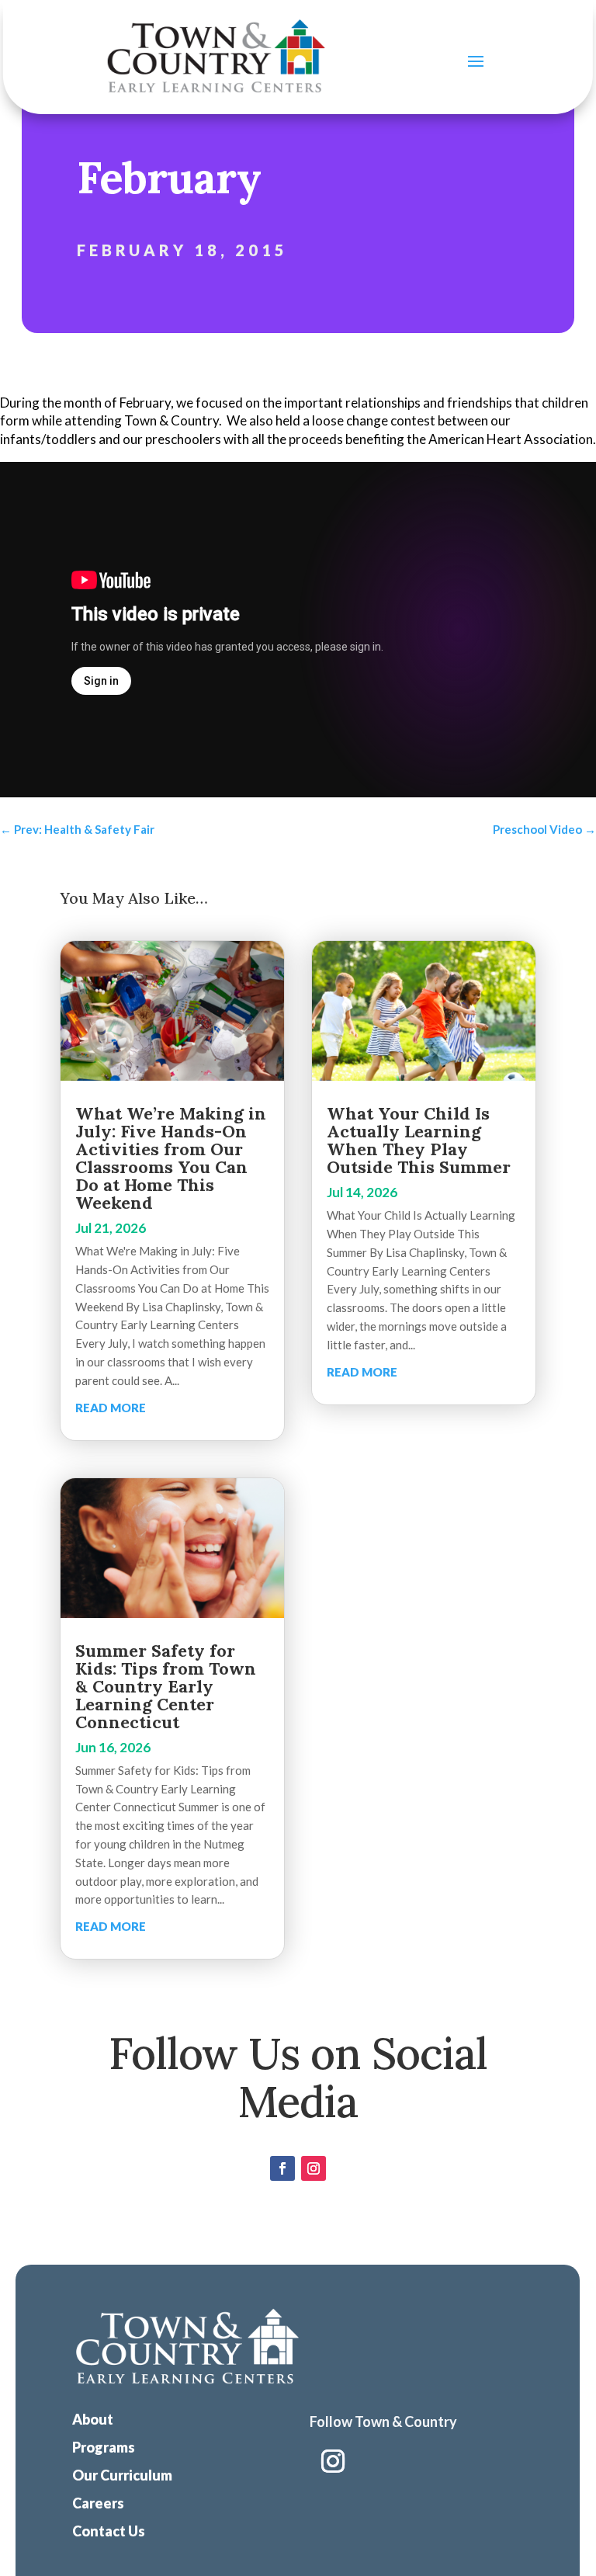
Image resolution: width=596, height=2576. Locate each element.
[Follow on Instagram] (314, 2168)
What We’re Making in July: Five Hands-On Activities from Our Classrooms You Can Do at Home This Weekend (171, 1158)
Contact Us (109, 2531)
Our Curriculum (122, 2475)
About (93, 2419)
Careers (98, 2503)
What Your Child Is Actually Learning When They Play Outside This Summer (419, 1140)
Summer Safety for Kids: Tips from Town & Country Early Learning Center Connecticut (166, 1686)
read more (111, 1408)
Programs (104, 2447)
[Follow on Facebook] (282, 2168)
